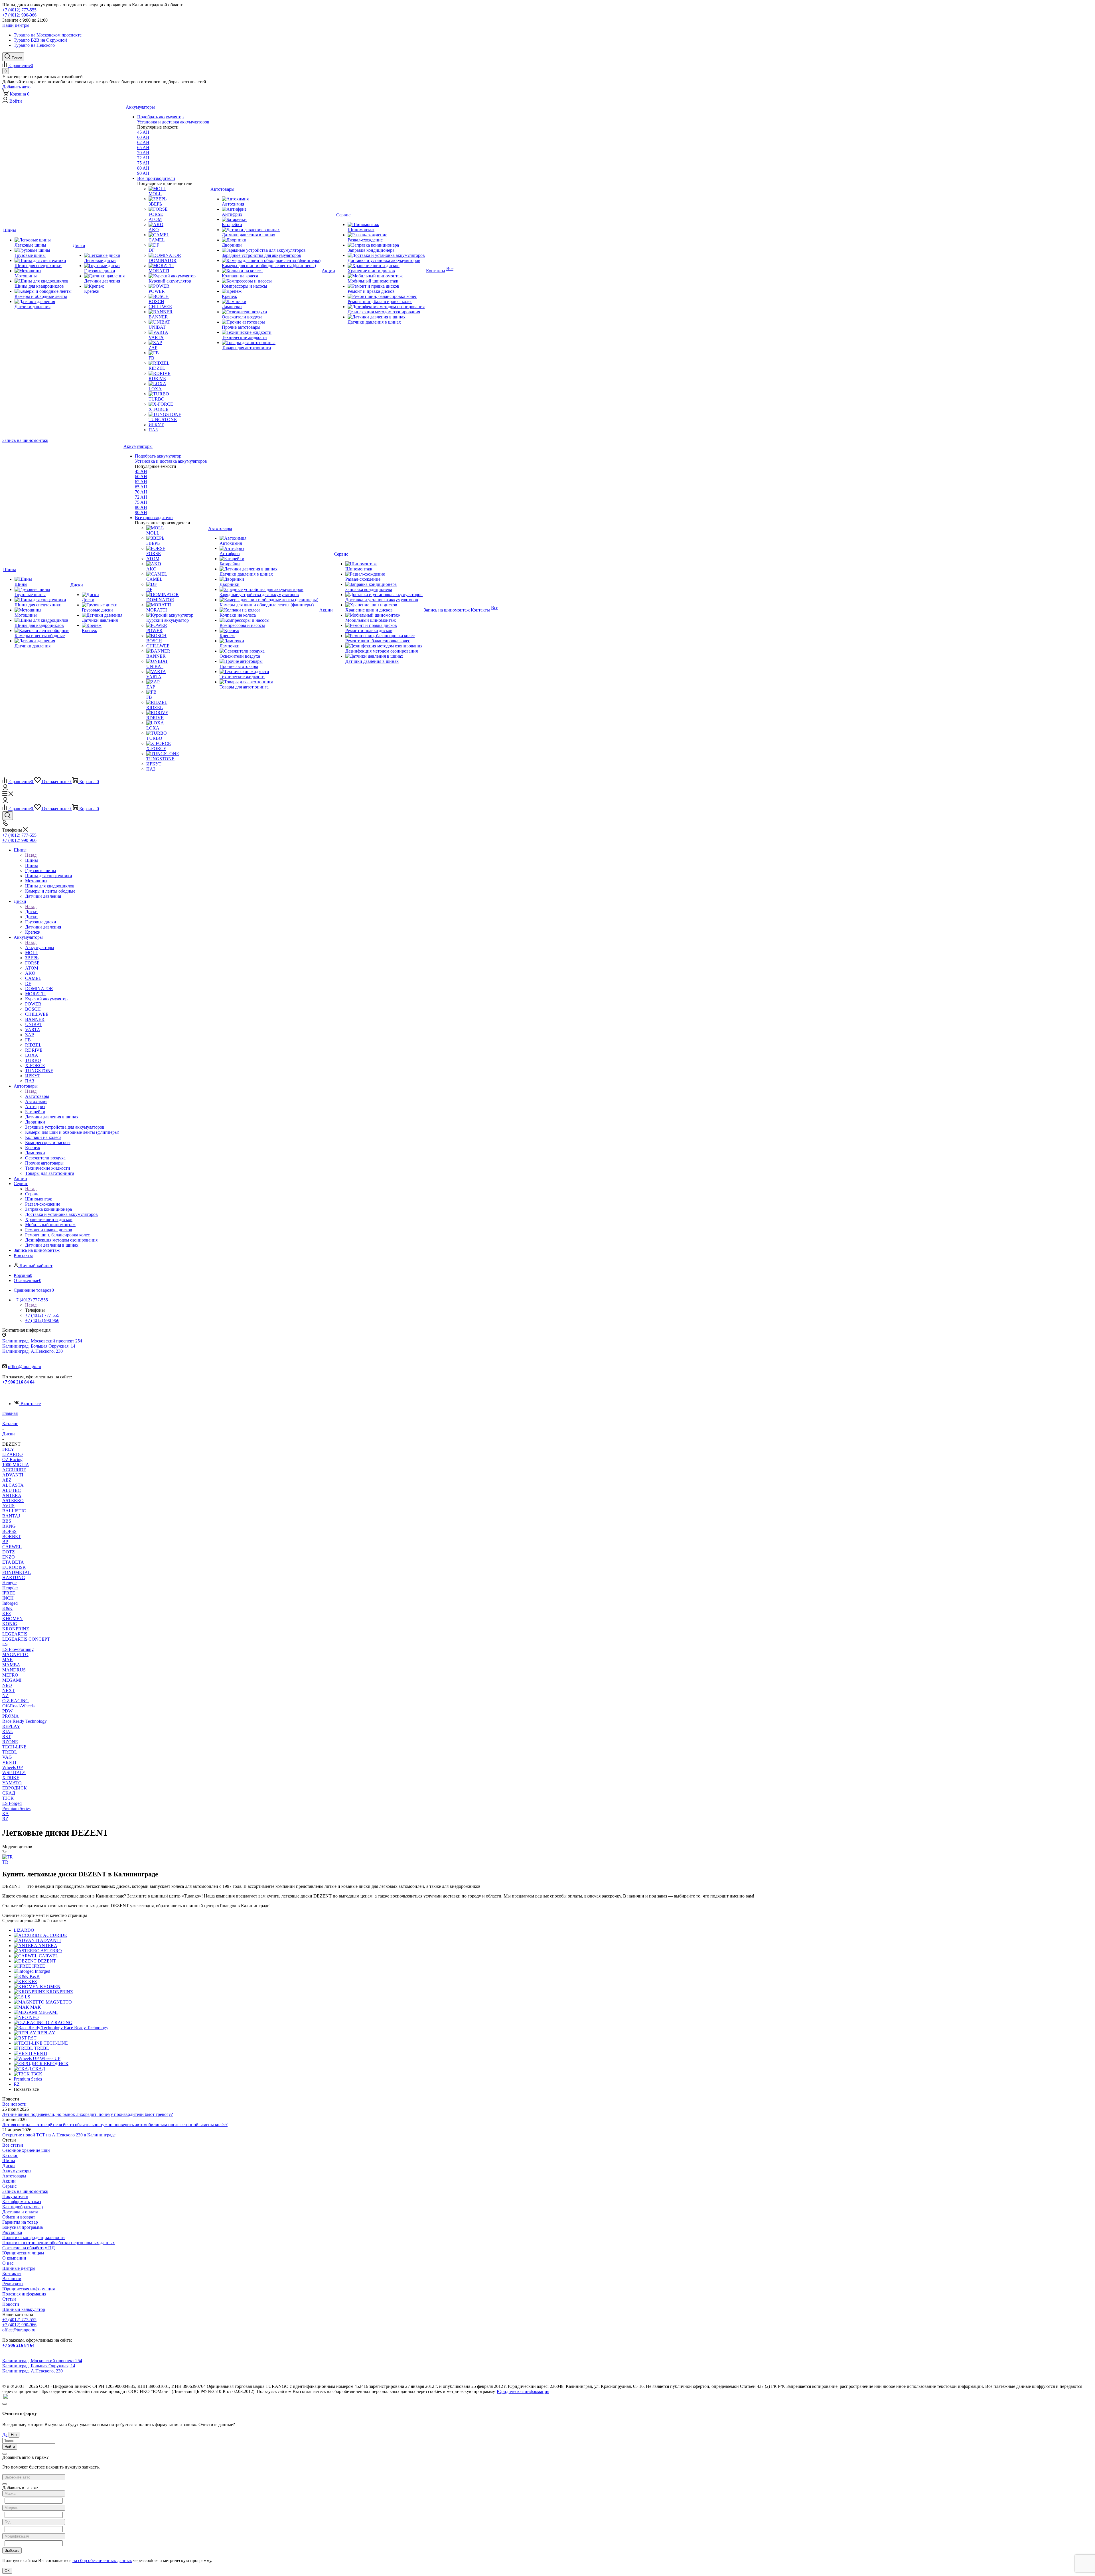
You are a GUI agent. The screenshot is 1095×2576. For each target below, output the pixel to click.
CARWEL (12, 1547)
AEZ (7, 1480)
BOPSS (9, 1531)
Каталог (10, 2155)
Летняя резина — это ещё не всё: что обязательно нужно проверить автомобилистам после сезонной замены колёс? (115, 2125)
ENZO (9, 1557)
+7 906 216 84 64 (18, 1382)
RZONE (10, 1742)
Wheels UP (13, 1767)
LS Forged (12, 1803)
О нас (8, 2263)
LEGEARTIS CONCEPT (26, 1639)
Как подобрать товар (23, 2207)
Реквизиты (13, 2284)
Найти (10, 2447)
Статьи (9, 2299)
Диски (31, 912)
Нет (14, 2435)
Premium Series (16, 1808)
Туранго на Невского (34, 45)
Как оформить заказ (22, 2202)
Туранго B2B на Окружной (40, 40)
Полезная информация (24, 2294)
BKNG (9, 1526)
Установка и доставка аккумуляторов (173, 122)
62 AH (143, 142)
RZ (5, 1819)
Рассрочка (12, 2232)
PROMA (11, 1716)
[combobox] (34, 2477)
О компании (14, 2258)
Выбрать (12, 2550)
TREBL (10, 1752)
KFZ (7, 1613)
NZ (5, 1696)
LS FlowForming (18, 1649)
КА (6, 1814)
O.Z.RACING (16, 1701)
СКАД (9, 1793)
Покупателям (15, 2196)
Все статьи (13, 2145)
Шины (32, 860)
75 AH (143, 163)
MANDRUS (14, 1670)
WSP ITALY (14, 1772)
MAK (8, 1660)
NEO (7, 1685)
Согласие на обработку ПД (29, 2248)
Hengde (9, 1583)
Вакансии (12, 2279)
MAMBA (11, 1665)
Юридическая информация (29, 2289)
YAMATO (12, 1783)
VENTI (9, 1762)
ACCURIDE (14, 1470)
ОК (7, 2571)
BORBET (12, 1536)
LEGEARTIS (15, 1634)
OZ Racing (12, 1459)
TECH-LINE (14, 1747)
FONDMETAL (17, 1572)
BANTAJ (11, 1516)
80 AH (143, 168)
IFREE (9, 1593)
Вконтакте (31, 1404)
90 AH (143, 173)
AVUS (8, 1506)
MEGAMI (12, 1680)
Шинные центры (19, 2268)
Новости (11, 2304)
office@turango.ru (25, 1367)
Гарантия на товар (20, 2222)
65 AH (143, 148)
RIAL (8, 1731)
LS (5, 1644)
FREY (8, 1449)
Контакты (12, 2273)
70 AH (143, 153)
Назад (31, 855)
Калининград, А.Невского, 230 (33, 1351)
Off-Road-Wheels (18, 1706)
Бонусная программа (23, 2227)
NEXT (9, 1690)
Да (5, 2434)
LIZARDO (13, 1454)
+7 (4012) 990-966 (19, 15)
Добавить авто (16, 87)
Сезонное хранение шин (26, 2150)
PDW (7, 1711)
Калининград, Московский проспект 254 (42, 1341)
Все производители (156, 178)
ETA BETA (13, 1562)
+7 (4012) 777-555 (19, 10)
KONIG (10, 1624)
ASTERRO (13, 1501)
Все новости (14, 2104)
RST (7, 1737)
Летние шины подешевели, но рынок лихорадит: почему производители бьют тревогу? (88, 2114)
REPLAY (11, 1726)
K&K (7, 1608)
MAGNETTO (15, 1654)
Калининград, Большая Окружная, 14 (39, 1346)
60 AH (143, 137)
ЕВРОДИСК (15, 1788)
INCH (8, 1598)
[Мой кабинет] (5, 789)
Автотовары (37, 1096)
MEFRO (10, 1675)
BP (5, 1542)
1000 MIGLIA (16, 1465)
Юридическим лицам (23, 2253)
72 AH (143, 158)
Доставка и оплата (20, 2212)
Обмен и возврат (19, 2217)
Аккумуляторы (40, 947)
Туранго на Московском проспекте (48, 35)
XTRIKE (11, 1778)
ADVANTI (13, 1475)
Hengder (10, 1588)
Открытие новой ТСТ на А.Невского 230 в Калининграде (59, 2135)
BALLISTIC (14, 1511)
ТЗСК (8, 1798)
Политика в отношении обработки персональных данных (59, 2243)
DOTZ (9, 1552)
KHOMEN (13, 1619)
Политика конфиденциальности (34, 2237)
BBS (7, 1521)
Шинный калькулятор (24, 2309)
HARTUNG (14, 1578)
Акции (9, 2181)
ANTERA (12, 1495)
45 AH (143, 132)
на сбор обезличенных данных (102, 2560)
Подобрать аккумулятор (160, 117)
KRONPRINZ (16, 1629)
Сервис (32, 1194)
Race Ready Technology (25, 1721)
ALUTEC (12, 1490)
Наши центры (16, 25)
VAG (7, 1757)
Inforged (10, 1603)
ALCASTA (13, 1485)
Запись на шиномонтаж (25, 440)
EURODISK (14, 1567)
